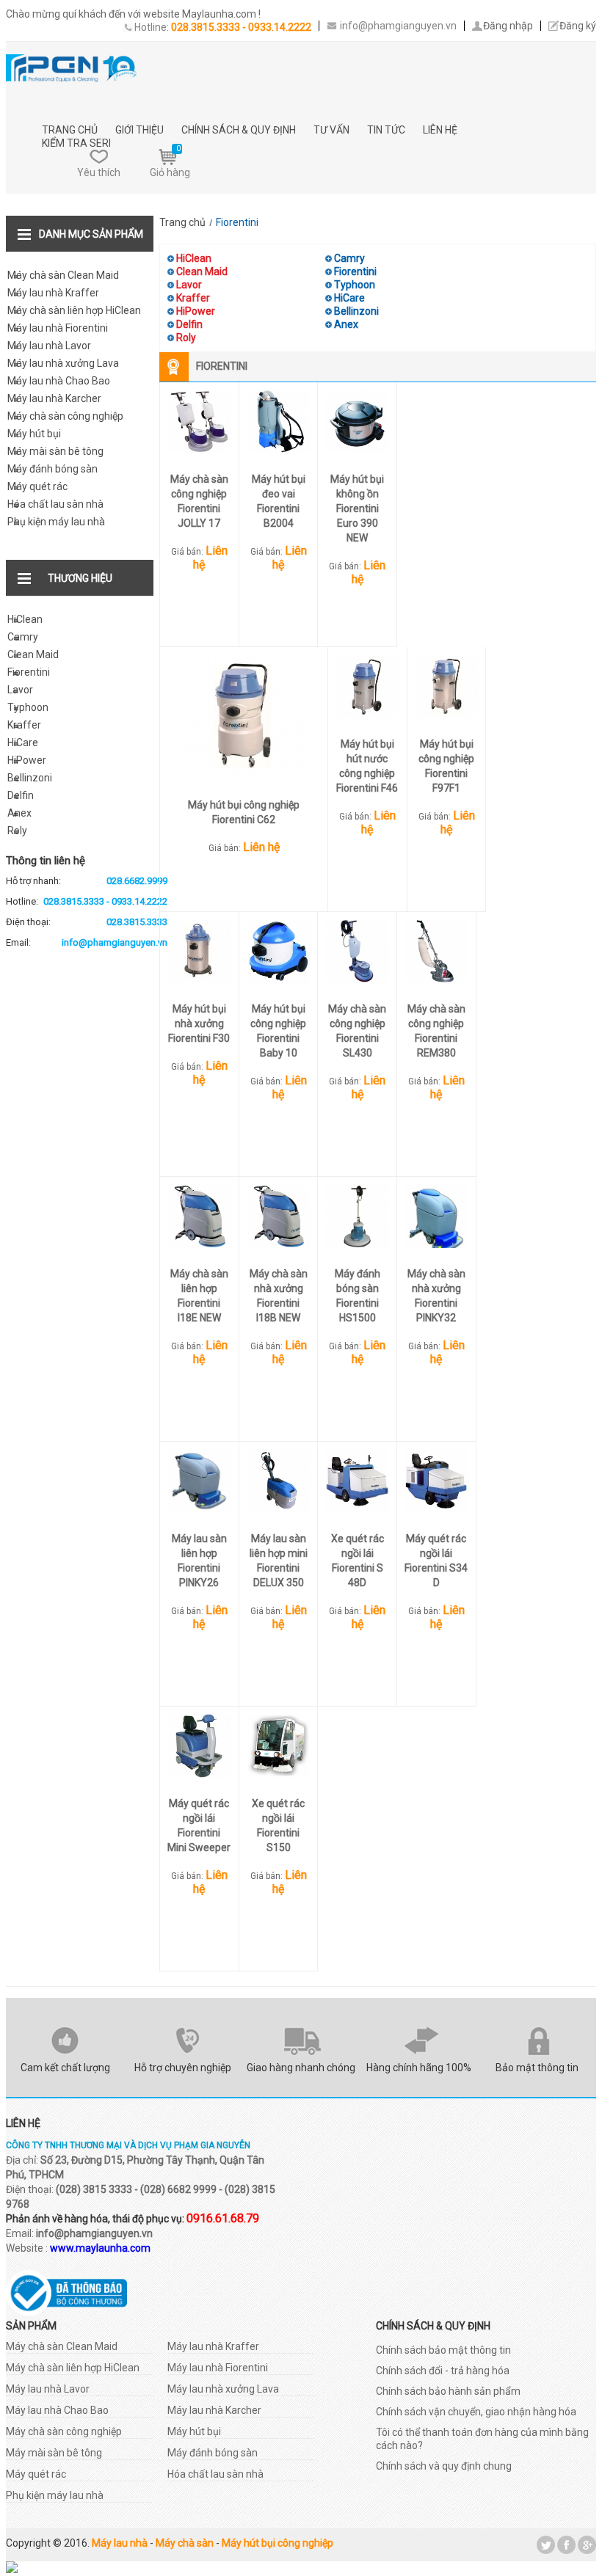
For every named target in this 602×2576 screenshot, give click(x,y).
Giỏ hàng (170, 161)
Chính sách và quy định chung (444, 2466)
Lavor (20, 690)
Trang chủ (70, 130)
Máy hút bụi (34, 434)
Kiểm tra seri (76, 143)
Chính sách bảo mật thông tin (443, 2350)
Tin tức (386, 130)
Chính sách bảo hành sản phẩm (448, 2391)
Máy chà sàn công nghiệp (65, 416)
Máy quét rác (37, 486)
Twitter (546, 2545)
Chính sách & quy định (239, 130)
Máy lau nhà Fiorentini (58, 328)
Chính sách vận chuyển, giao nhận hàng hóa (476, 2412)
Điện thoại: (87, 922)
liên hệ (440, 130)
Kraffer (24, 725)
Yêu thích (99, 172)
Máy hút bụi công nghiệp (278, 2543)
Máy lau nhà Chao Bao (59, 381)
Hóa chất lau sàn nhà (55, 504)
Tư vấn (331, 130)
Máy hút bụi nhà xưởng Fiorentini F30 (199, 1024)
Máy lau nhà (120, 2543)
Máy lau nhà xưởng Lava (63, 363)
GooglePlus (587, 2545)
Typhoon (28, 707)
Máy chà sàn (185, 2543)
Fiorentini (29, 672)
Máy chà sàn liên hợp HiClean (74, 310)
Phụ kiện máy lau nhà (56, 522)
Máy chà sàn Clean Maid (63, 275)
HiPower (27, 760)
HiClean (25, 619)
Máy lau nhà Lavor (49, 346)
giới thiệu (139, 130)
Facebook (566, 2545)
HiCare (23, 742)
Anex (19, 813)
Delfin (21, 795)
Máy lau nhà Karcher (54, 398)
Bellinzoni (30, 778)
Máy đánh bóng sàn (52, 469)
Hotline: (87, 901)
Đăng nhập (508, 26)
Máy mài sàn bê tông (55, 451)
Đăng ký (578, 26)
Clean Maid (33, 654)
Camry (23, 637)
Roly (17, 831)
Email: (87, 942)
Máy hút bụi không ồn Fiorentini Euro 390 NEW (357, 508)
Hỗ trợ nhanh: (87, 881)
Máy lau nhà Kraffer (53, 293)
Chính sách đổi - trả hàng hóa (443, 2371)
